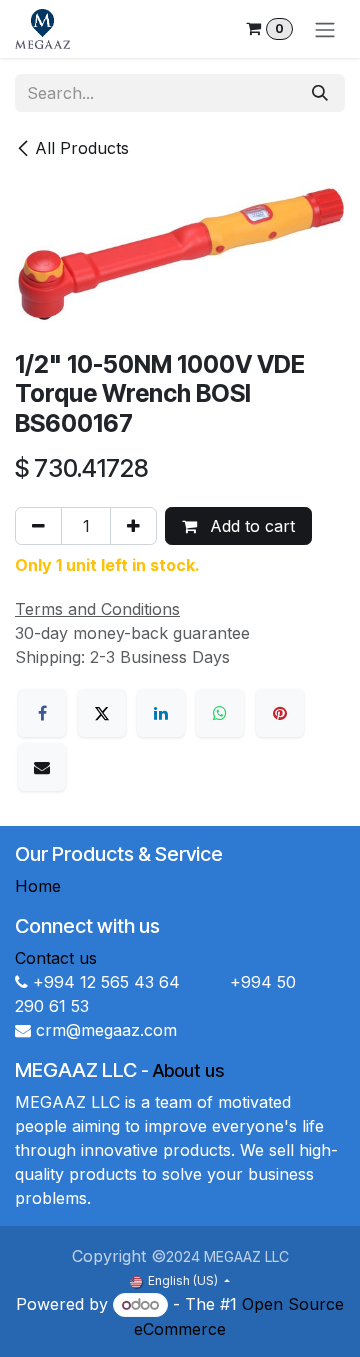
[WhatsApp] (220, 713)
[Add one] (133, 526)
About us (188, 1070)
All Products (82, 148)
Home (38, 886)
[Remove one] (38, 526)
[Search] (320, 93)
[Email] (42, 767)
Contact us (56, 958)
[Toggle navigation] (325, 29)
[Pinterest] (280, 713)
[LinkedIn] (161, 713)
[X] (102, 713)
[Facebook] (42, 713)
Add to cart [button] (250, 526)
